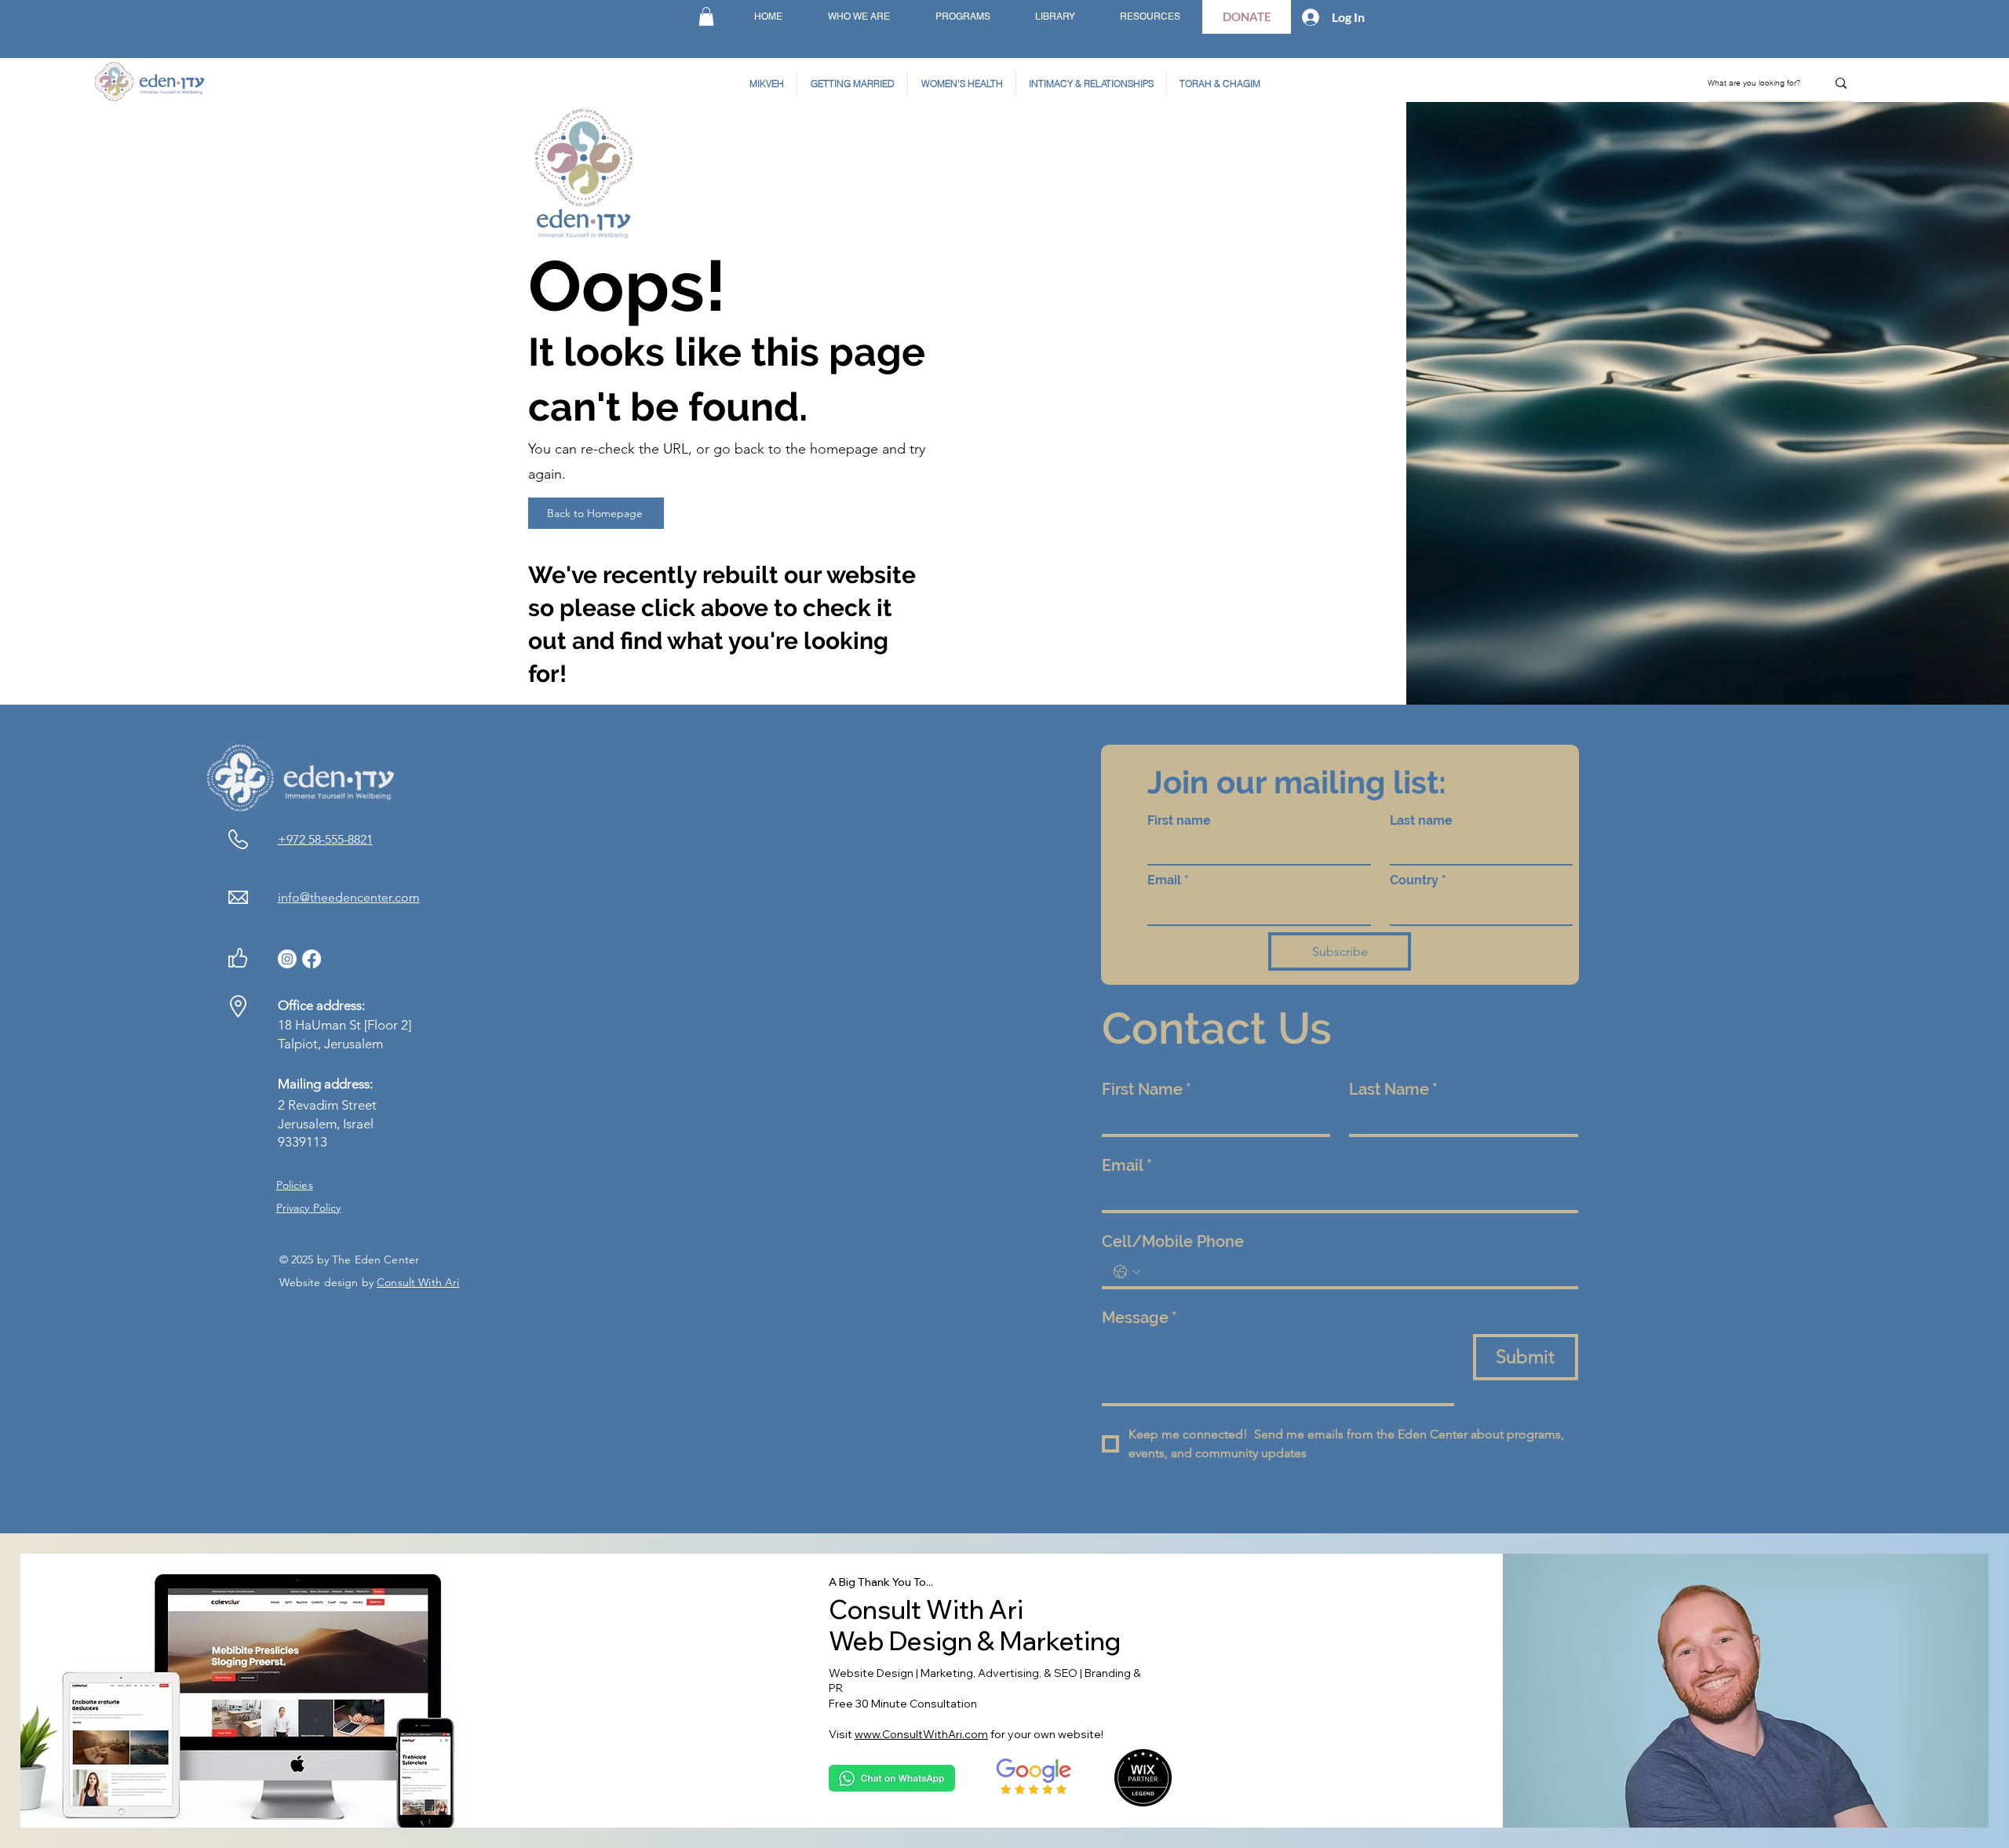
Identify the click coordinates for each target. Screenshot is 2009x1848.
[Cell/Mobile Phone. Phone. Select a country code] (1127, 1272)
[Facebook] (312, 959)
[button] (706, 16)
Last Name (1393, 1089)
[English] (638, 17)
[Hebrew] (675, 17)
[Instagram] (287, 959)
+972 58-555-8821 (325, 839)
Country (1418, 880)
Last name (1421, 820)
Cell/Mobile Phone (1173, 1241)
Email (1168, 880)
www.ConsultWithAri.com (921, 1734)
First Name (1147, 1089)
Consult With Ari (418, 1282)
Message (1139, 1318)
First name (1179, 820)
